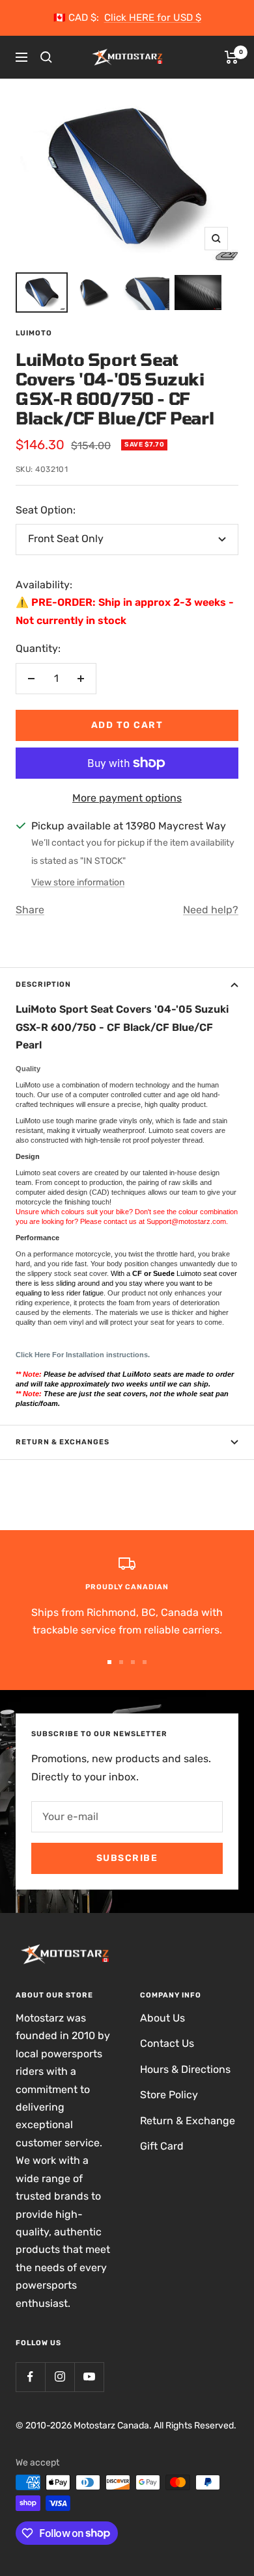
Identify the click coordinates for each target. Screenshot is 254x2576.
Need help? (211, 910)
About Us (162, 2018)
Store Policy (169, 2095)
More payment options (127, 798)
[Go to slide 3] (133, 1662)
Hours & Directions (185, 2069)
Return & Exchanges (63, 1442)
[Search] (46, 57)
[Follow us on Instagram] (60, 2377)
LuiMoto (34, 333)
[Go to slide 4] (145, 1662)
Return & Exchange (188, 2121)
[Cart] (232, 57)
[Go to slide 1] (109, 1662)
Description (43, 984)
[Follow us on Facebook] (30, 2377)
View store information (78, 882)
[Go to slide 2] (121, 1662)
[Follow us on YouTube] (89, 2377)
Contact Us (167, 2043)
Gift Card (162, 2146)
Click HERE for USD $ (153, 18)
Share (30, 910)
